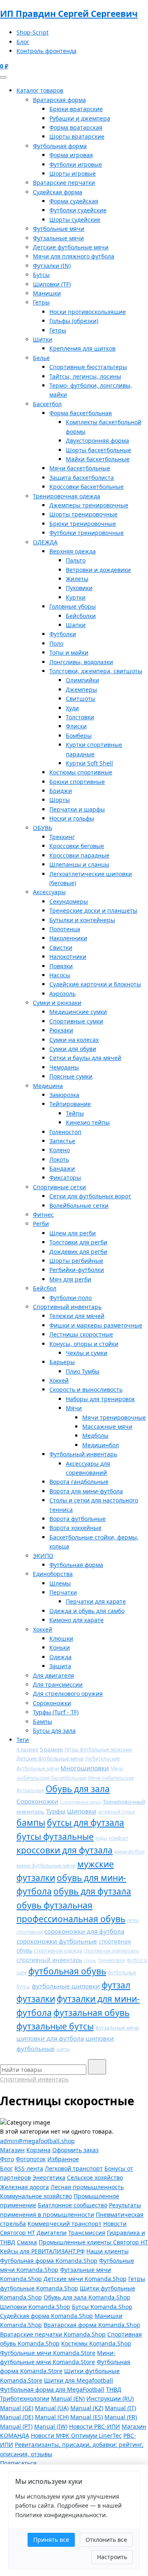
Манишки (47, 293)
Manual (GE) (17, 2408)
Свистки (61, 947)
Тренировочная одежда (67, 496)
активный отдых (117, 1812)
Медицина (48, 1086)
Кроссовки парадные (79, 855)
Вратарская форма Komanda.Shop (92, 2325)
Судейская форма (58, 192)
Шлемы (60, 1583)
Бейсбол (45, 1288)
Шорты (60, 800)
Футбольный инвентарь (83, 1454)
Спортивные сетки (59, 1187)
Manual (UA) (52, 2408)
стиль (90, 1960)
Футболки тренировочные (87, 533)
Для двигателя (53, 1675)
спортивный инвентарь (49, 1960)
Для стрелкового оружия (68, 1694)
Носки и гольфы (72, 818)
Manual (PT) (16, 2426)
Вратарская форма (59, 100)
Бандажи (62, 1168)
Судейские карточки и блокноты (95, 984)
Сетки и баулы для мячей (85, 1058)
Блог (23, 42)
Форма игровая (71, 155)
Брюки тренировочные (83, 524)
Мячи (74, 1408)
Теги (23, 1740)
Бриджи (61, 791)
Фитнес (43, 1215)
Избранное (63, 2159)
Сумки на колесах (74, 1040)
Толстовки (80, 717)
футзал (116, 1985)
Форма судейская (74, 201)
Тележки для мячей (77, 1316)
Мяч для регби (70, 1279)
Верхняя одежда (73, 551)
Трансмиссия (87, 2233)
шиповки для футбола (50, 2038)
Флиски (76, 726)
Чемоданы (64, 1067)
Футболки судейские (78, 210)
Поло (56, 643)
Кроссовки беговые (77, 846)
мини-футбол (129, 1852)
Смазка (27, 2242)
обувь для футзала (92, 1891)
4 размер (27, 1749)
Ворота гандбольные (79, 1482)
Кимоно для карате (76, 1620)
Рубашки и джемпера (80, 118)
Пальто (76, 560)
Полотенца (65, 929)
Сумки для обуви (73, 1049)
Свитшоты (81, 699)
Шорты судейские (75, 220)
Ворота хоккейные (75, 1528)
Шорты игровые (73, 173)
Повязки (61, 966)
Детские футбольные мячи (71, 247)
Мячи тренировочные (114, 1417)
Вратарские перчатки (64, 183)
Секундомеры (69, 901)
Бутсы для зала (54, 1731)
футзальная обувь (91, 2013)
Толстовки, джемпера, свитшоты (96, 671)
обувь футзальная (54, 1905)
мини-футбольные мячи (46, 1866)
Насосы (60, 975)
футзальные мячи (117, 2028)
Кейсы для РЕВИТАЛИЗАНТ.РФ (42, 2251)
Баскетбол (47, 404)
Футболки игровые (76, 164)
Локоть (59, 1159)
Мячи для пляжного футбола (74, 256)
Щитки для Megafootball (79, 2380)
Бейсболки (81, 616)
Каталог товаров (40, 90)
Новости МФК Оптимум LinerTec (76, 2435)
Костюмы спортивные (81, 772)
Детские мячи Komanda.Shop (85, 2279)
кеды (101, 1838)
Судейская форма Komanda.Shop (46, 2316)
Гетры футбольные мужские (98, 1749)
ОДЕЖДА (45, 542)
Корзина (38, 2150)
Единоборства (53, 1574)
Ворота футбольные (77, 1519)
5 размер (51, 1749)
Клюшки (61, 1638)
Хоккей (59, 1380)
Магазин (12, 2150)
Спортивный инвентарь (67, 1307)
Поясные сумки (71, 1076)
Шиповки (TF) (52, 284)
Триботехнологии (25, 2398)
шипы (63, 2049)
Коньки (60, 1647)
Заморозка (64, 1095)
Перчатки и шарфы (77, 809)
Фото (7, 2159)
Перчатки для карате (96, 1601)
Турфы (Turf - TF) (56, 1712)
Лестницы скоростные (81, 1334)
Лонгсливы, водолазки (81, 662)
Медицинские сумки (78, 1012)
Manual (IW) (51, 2426)
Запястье (62, 1141)
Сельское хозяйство (95, 2177)
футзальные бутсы (55, 2026)
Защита (60, 1666)
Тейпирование (70, 1104)
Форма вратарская (76, 127)
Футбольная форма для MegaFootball (52, 2389)
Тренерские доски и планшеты (93, 910)
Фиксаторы (65, 1178)
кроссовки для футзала (65, 1850)
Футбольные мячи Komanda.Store (48, 2353)
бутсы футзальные (55, 1837)
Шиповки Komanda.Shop (35, 2307)
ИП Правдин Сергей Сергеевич (69, 14)
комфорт (118, 1838)
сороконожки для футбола (84, 1931)
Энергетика (49, 2177)
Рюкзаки (61, 1030)
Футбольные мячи (59, 229)
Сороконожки (52, 1703)
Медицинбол (101, 1445)
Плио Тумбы (83, 1371)
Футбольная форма (60, 146)
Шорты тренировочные (83, 514)
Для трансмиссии (58, 1684)
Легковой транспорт (74, 2168)
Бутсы (41, 275)
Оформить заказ (75, 2150)
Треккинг (62, 837)
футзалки (36, 1999)
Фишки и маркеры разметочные (96, 1325)
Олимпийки (82, 680)
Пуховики (79, 588)
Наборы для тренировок (100, 1399)
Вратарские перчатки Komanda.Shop (53, 2334)
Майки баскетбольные (98, 459)
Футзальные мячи (58, 238)
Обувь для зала (78, 1789)
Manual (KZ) (87, 2408)
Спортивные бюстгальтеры (88, 367)
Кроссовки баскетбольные (87, 487)
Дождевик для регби (78, 1252)
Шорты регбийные (76, 1261)
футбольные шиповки (66, 1986)
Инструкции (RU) (110, 2398)
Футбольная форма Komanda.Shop (49, 2261)
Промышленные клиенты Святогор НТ (93, 2242)
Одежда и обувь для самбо (87, 1611)
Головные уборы (73, 606)
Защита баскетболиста (82, 478)
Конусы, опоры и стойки (84, 1344)
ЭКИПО (43, 1556)
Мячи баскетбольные (80, 468)
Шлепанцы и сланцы (79, 864)
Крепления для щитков (82, 348)
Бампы (43, 1722)
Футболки (63, 634)
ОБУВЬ (43, 828)
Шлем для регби (73, 1233)
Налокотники (68, 957)
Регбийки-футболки (77, 1270)
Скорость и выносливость (86, 1389)
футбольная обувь (67, 1971)
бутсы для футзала (86, 1823)
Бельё (41, 358)
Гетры (41, 302)
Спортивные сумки (76, 1021)
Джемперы (81, 689)
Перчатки (63, 1592)
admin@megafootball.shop (37, 2141)
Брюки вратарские (76, 109)
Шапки (76, 625)
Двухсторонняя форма (97, 441)
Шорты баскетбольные (98, 450)
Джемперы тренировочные (89, 505)
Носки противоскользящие (88, 312)
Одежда (60, 1657)
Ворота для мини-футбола (86, 1491)
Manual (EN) (68, 2398)
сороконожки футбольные (57, 1941)
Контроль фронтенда (46, 51)
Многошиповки (85, 1768)
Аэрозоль (62, 994)
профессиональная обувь (71, 1919)
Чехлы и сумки (87, 1353)
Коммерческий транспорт (65, 2224)
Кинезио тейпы (88, 1122)
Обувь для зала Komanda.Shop (87, 2297)
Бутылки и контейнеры (82, 920)
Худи (72, 708)
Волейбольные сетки (79, 1205)
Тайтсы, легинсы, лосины (85, 376)
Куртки (76, 597)
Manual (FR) (121, 2417)
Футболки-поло (71, 1298)
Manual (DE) (17, 2417)
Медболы (95, 1436)
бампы (31, 1823)
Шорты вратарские (77, 136)
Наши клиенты (108, 2251)
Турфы (56, 1811)
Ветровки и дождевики (98, 570)
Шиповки (82, 1811)
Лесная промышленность (87, 2187)
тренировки (111, 1960)
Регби (41, 1224)
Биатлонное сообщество (73, 2205)
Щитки (43, 339)
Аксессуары (49, 892)
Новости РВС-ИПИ (95, 2426)
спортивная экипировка (111, 1951)
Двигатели (52, 2233)
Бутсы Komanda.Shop (102, 2307)
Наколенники (68, 938)
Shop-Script (32, 32)
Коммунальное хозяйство (36, 2196)
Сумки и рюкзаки (57, 1003)
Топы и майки (69, 652)
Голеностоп (65, 1132)
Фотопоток (31, 2159)
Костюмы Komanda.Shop (96, 2343)
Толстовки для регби (78, 1242)
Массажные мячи (107, 1426)
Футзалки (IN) (52, 266)
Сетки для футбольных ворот (90, 1196)
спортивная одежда (58, 1951)
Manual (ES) (87, 2417)
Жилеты (77, 579)
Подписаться (18, 2463)
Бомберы (79, 736)
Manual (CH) (52, 2417)
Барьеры (62, 1362)
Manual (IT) (120, 2408)
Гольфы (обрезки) (74, 321)
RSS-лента (29, 2168)
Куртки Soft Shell (89, 763)
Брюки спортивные (77, 782)
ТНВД (114, 2389)
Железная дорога (24, 2187)
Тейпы (75, 1113)
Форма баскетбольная (81, 413)
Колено (60, 1150)
